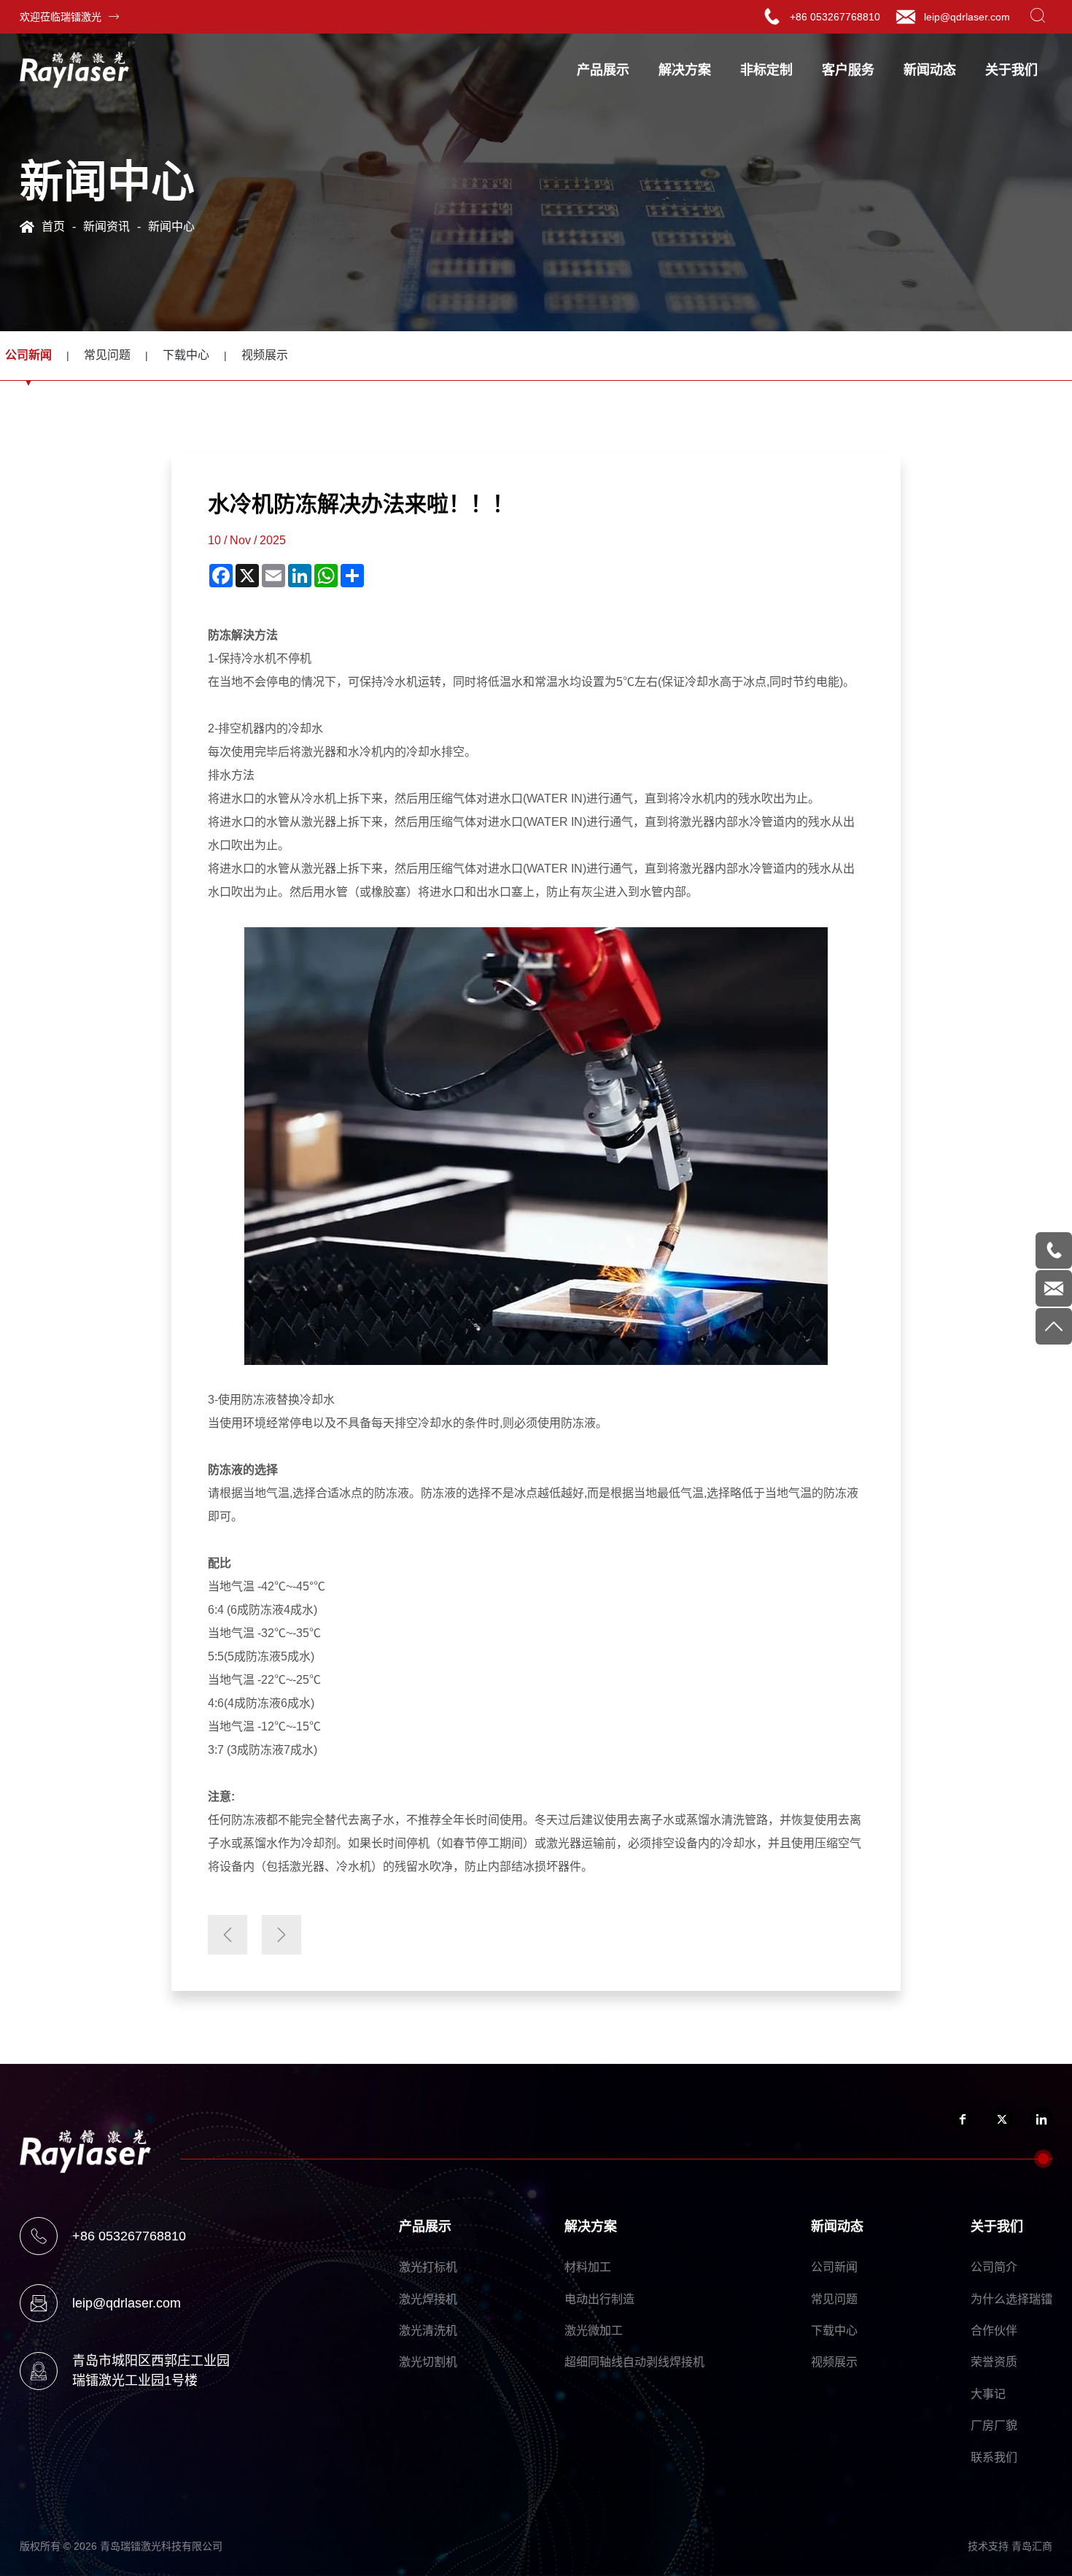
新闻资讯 (106, 227)
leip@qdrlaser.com (967, 17)
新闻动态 (930, 70)
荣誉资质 (994, 2362)
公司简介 (994, 2267)
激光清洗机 (428, 2331)
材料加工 (588, 2267)
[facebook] (963, 2119)
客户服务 (848, 70)
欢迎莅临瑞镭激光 (61, 17)
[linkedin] (1041, 2119)
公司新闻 (834, 2267)
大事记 (988, 2394)
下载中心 (186, 355)
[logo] (74, 70)
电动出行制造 (599, 2299)
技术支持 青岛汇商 (1010, 2546)
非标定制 (766, 70)
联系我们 (994, 2457)
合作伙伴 (994, 2331)
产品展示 (603, 70)
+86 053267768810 (835, 17)
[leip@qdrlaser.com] (1054, 1288)
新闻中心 (171, 227)
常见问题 (107, 355)
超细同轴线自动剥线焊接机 (634, 2362)
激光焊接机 (428, 2299)
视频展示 (265, 355)
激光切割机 (428, 2362)
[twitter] (1002, 2119)
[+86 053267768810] (1054, 1250)
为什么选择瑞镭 (1011, 2299)
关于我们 (1011, 70)
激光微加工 (594, 2331)
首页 (53, 227)
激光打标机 (428, 2267)
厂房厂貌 (994, 2425)
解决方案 (685, 70)
